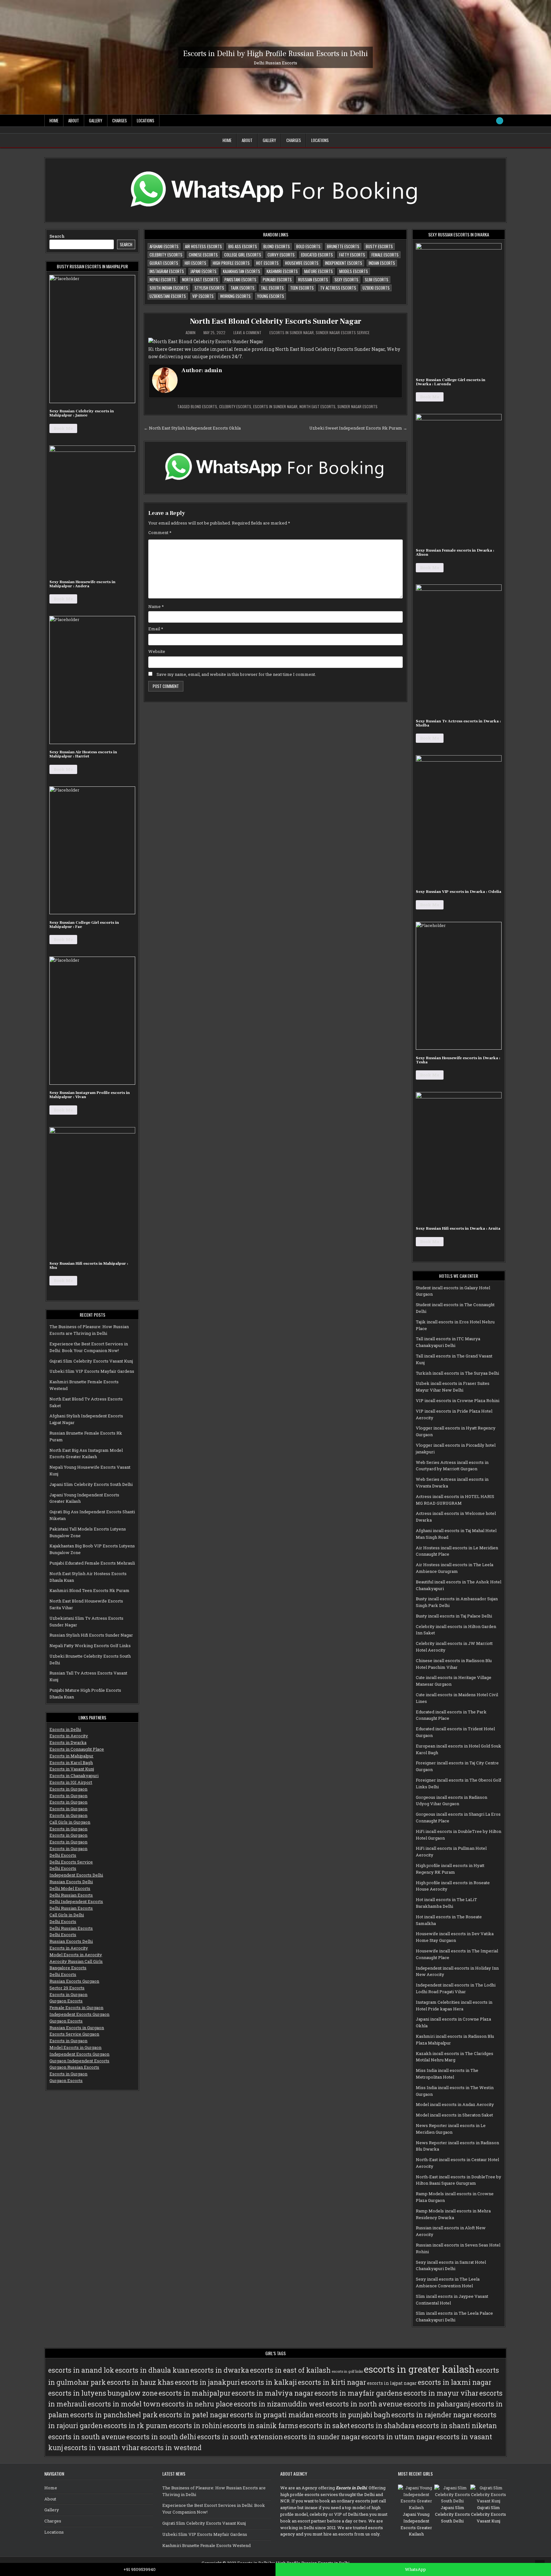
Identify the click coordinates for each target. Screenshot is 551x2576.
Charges (120, 120)
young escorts (271, 296)
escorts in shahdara (383, 2426)
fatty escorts (352, 255)
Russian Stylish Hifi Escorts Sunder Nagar (91, 1635)
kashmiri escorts (282, 271)
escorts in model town (124, 2404)
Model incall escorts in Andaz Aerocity (455, 2104)
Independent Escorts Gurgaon (79, 2014)
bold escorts (308, 246)
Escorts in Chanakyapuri (74, 1776)
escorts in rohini (195, 2426)
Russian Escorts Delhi (71, 1882)
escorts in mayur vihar (441, 2393)
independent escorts (344, 263)
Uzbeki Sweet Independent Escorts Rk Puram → (358, 428)
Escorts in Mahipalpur (71, 1756)
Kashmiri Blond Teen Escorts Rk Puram (89, 1590)
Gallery (96, 120)
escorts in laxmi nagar (455, 2382)
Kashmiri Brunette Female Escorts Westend (206, 2545)
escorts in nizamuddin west (279, 2404)
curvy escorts (281, 255)
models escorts (354, 271)
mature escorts (319, 271)
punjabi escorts (277, 279)
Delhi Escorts (63, 1855)
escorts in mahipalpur (195, 2393)
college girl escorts (243, 255)
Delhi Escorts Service (71, 1862)
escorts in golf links (347, 2371)
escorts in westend (171, 2448)
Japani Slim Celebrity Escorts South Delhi (91, 1484)
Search (57, 236)
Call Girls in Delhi (67, 1915)
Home (54, 120)
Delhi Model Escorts (70, 1888)
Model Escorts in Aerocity (76, 1955)
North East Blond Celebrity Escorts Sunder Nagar (276, 321)
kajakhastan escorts (242, 271)
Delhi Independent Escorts (76, 1901)
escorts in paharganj (437, 2404)
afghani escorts (164, 246)
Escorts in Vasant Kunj (72, 1769)
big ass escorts (243, 246)
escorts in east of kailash (290, 2370)
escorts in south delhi (161, 2437)
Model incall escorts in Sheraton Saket (454, 2115)
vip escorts (203, 296)
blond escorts (277, 246)
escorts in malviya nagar (272, 2393)
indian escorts (382, 263)
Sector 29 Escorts (67, 1988)
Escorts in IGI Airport (71, 1782)
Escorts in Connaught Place (77, 1749)
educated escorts (317, 255)
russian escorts (313, 279)
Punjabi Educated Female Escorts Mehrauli (92, 1563)
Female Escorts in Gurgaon (76, 2008)
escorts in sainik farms (261, 2426)
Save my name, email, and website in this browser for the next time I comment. (236, 674)
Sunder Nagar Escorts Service (343, 333)
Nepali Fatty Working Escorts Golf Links (90, 1646)
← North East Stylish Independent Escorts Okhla (192, 428)
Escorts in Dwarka (68, 1742)
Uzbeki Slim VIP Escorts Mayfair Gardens (92, 1371)
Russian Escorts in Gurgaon (77, 2028)
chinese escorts (203, 255)
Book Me (63, 428)
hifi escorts (195, 263)
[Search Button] (500, 121)
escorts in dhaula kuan (152, 2370)
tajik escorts (242, 288)
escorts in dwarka (220, 2370)
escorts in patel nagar (194, 2415)
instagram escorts (167, 271)
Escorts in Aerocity (69, 1736)
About (74, 120)
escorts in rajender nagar (432, 2415)
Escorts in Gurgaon (68, 1789)
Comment (160, 532)
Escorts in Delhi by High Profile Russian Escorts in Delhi (275, 53)
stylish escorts (209, 288)
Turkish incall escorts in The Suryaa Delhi (457, 1373)
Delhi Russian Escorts (71, 1895)
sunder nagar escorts (357, 406)
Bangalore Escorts (68, 1968)
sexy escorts (346, 279)
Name (156, 606)
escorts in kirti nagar (332, 2382)
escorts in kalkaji (269, 2382)
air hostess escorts (203, 246)
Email (156, 629)
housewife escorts (302, 263)
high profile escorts (231, 263)
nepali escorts (163, 279)
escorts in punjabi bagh (353, 2415)
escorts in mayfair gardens (358, 2393)
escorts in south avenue (87, 2437)
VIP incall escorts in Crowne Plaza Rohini (458, 1400)
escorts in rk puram (136, 2426)
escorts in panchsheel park (114, 2415)
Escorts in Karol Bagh (71, 1762)
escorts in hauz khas (140, 2382)
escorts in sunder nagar (275, 406)
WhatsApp (415, 2569)
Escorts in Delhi (65, 1729)
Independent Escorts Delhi (76, 1875)
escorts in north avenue (364, 2404)
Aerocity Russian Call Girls (76, 1961)
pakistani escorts (240, 279)
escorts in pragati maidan (272, 2415)
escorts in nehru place (197, 2404)
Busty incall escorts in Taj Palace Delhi (454, 1616)
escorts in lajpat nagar (392, 2383)
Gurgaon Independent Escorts (79, 2061)
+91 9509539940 (140, 2569)
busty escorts (379, 246)
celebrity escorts (166, 255)
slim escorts (377, 279)
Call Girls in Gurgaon (70, 1822)
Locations (146, 120)
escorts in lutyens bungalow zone (103, 2393)
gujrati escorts (164, 263)
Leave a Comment (247, 333)
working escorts (235, 296)
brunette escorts (343, 246)
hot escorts (267, 263)
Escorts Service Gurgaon (74, 2034)
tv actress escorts (338, 288)
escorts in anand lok (81, 2370)
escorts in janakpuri (207, 2382)
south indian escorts (169, 288)
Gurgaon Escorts (66, 2001)
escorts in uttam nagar (398, 2437)
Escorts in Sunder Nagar (292, 333)
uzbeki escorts (376, 288)
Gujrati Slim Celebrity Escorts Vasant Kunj (91, 1361)
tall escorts (272, 288)
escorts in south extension (240, 2437)
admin (191, 333)
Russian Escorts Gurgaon (74, 1981)
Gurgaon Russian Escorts (74, 2067)
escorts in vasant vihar (102, 2448)
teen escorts (302, 288)
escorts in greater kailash (419, 2369)
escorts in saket (324, 2426)
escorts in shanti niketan (456, 2426)
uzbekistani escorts (168, 296)
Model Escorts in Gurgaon (75, 2047)
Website (157, 651)
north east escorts (200, 279)
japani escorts (203, 271)
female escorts (385, 255)
